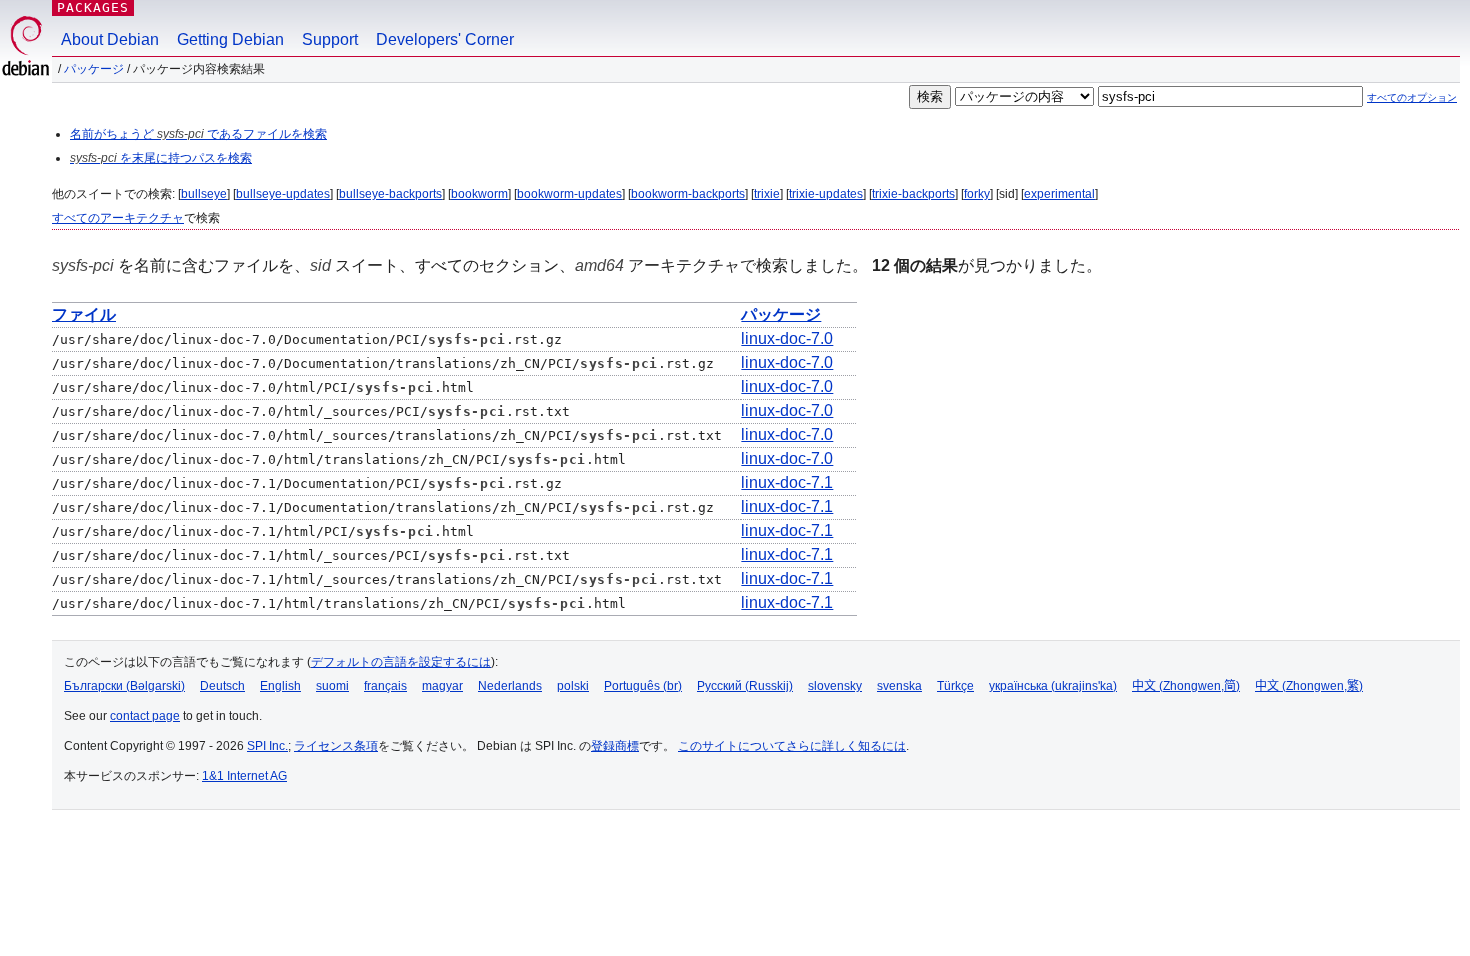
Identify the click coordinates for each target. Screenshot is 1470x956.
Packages (93, 7)
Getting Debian (230, 39)
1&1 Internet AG (244, 776)
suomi (332, 686)
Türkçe (955, 686)
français (385, 686)
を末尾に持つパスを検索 (161, 158)
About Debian (110, 39)
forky (977, 194)
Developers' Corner (445, 39)
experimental (1059, 194)
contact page (145, 716)
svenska (899, 686)
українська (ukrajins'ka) (1053, 686)
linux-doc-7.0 (787, 338)
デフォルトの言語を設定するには (401, 662)
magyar (442, 686)
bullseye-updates (283, 194)
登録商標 (615, 746)
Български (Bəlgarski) (124, 686)
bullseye (204, 194)
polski (573, 686)
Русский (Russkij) (745, 686)
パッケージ (94, 69)
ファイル (84, 314)
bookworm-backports (688, 194)
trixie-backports (913, 194)
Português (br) (643, 686)
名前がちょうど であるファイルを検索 (198, 134)
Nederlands (510, 686)
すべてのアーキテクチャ (118, 218)
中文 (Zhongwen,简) (1186, 686)
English (280, 686)
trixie (767, 194)
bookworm (479, 194)
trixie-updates (826, 194)
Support (330, 39)
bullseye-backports (390, 194)
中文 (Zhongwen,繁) (1309, 686)
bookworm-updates (569, 194)
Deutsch (222, 686)
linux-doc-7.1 (787, 482)
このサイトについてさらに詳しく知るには (792, 746)
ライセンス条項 (336, 746)
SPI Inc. (267, 746)
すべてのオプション (1412, 97)
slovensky (835, 686)
